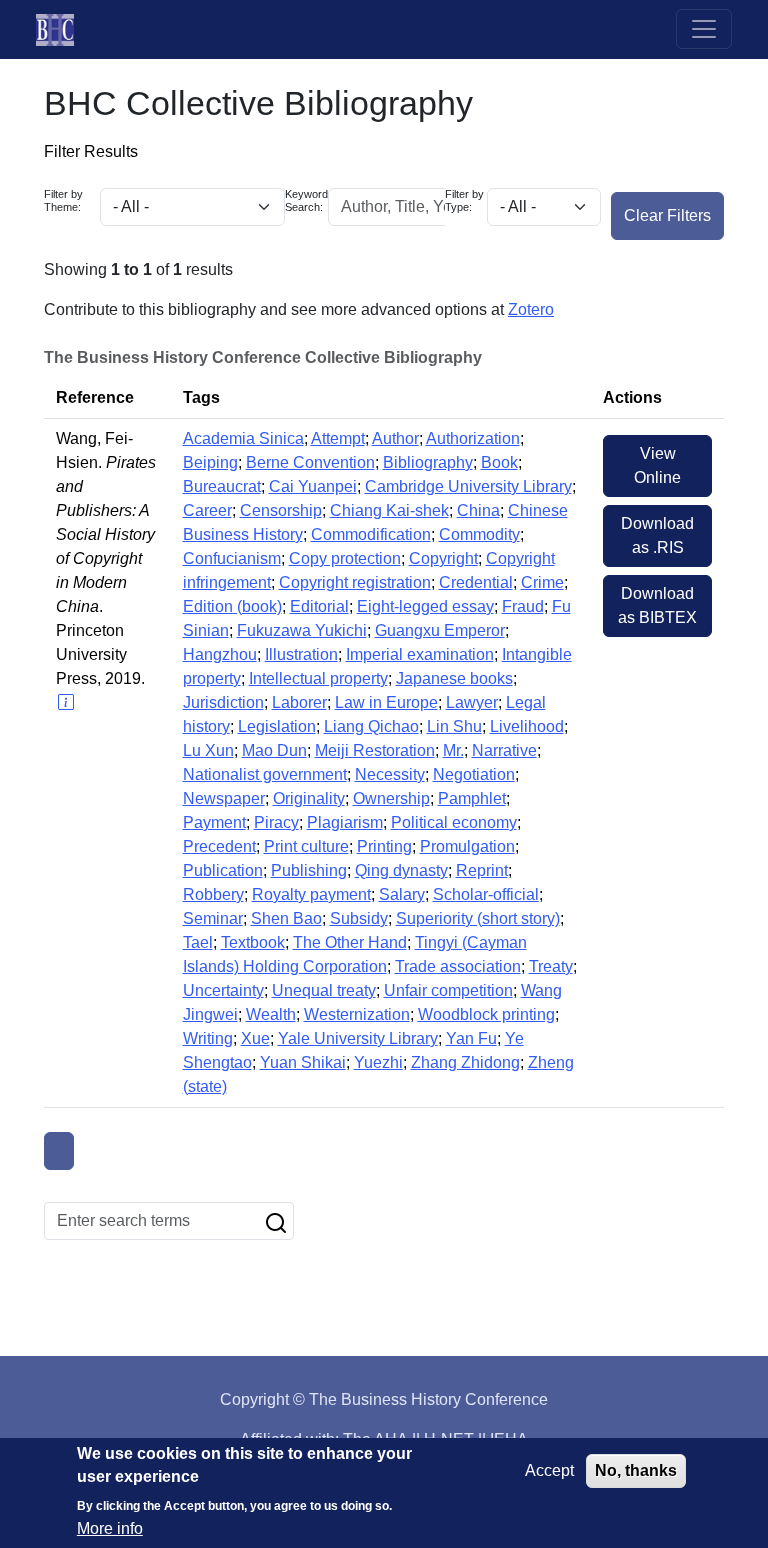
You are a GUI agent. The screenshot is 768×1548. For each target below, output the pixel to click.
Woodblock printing (486, 1014)
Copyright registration (355, 582)
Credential (476, 582)
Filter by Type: (464, 200)
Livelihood (527, 726)
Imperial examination (420, 654)
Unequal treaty (324, 990)
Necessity (390, 774)
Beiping (210, 462)
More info (110, 1528)
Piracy (276, 822)
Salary (402, 894)
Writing (208, 1038)
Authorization (473, 438)
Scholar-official (486, 894)
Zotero (531, 309)
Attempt (338, 438)
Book (499, 462)
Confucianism (232, 558)
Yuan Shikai (303, 1062)
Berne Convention (310, 462)
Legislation (277, 726)
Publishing (309, 870)
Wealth (271, 1014)
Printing (384, 846)
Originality (309, 798)
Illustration (301, 654)
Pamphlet (472, 798)
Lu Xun (208, 750)
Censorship (281, 510)
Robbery (213, 894)
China (478, 510)
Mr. (453, 750)
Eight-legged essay (425, 606)
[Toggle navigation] (704, 29)
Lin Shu (454, 726)
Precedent (219, 846)
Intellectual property (318, 678)
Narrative (504, 750)
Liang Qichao (371, 726)
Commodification (371, 534)
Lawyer (472, 702)
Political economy (454, 822)
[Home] (63, 29)
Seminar (213, 918)
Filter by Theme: (63, 200)
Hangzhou (220, 654)
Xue (255, 1038)
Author (395, 438)
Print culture (306, 846)
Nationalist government (265, 774)
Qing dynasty (401, 870)
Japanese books (454, 678)
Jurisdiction (223, 702)
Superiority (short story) (478, 918)
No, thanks (636, 1470)
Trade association (458, 966)
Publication (223, 870)
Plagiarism (345, 822)
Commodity (479, 534)
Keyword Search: (306, 200)
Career (207, 510)
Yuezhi (378, 1062)
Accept (549, 1470)
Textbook (253, 942)
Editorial (319, 606)
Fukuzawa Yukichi (302, 630)
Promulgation (467, 846)
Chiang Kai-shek (389, 510)
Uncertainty (223, 990)
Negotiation (474, 774)
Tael (198, 942)
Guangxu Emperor (440, 630)
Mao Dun (274, 750)
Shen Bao (286, 918)
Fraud (523, 606)
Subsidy (359, 918)
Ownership (391, 798)
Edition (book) (232, 606)
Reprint (482, 870)
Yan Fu (471, 1038)
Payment (214, 822)
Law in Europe (386, 702)
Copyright (443, 558)
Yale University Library (358, 1038)
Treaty (551, 966)
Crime (542, 582)
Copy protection (345, 558)
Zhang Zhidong (465, 1062)
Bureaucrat (222, 486)
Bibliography (428, 462)
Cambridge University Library (468, 486)
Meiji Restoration (375, 750)
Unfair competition (448, 990)
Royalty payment (311, 894)
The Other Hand (350, 942)
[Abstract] (65, 702)
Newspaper (224, 798)
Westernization (357, 1014)
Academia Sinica (243, 438)
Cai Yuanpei (313, 486)
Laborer (299, 702)
